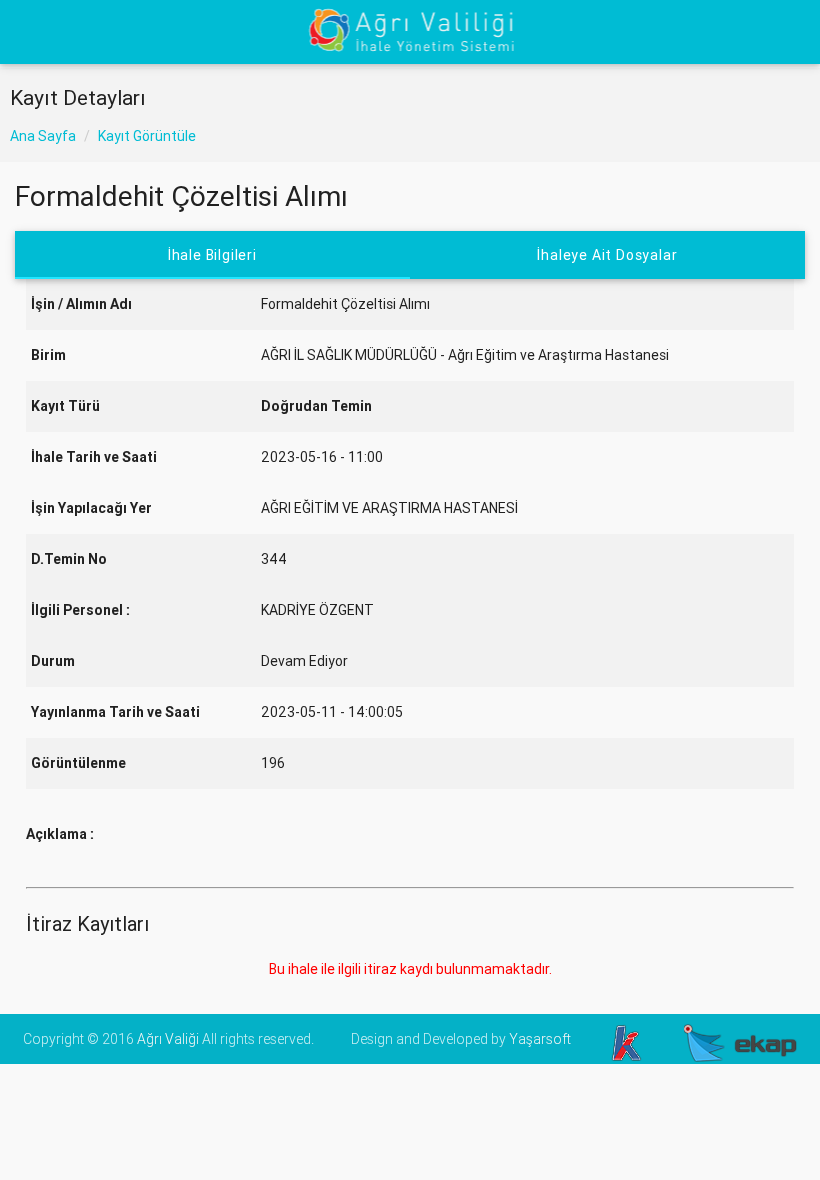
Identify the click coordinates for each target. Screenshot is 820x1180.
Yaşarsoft (540, 1039)
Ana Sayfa (43, 136)
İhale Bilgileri (212, 255)
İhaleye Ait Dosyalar (607, 255)
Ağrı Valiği (168, 1039)
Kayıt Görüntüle (147, 136)
